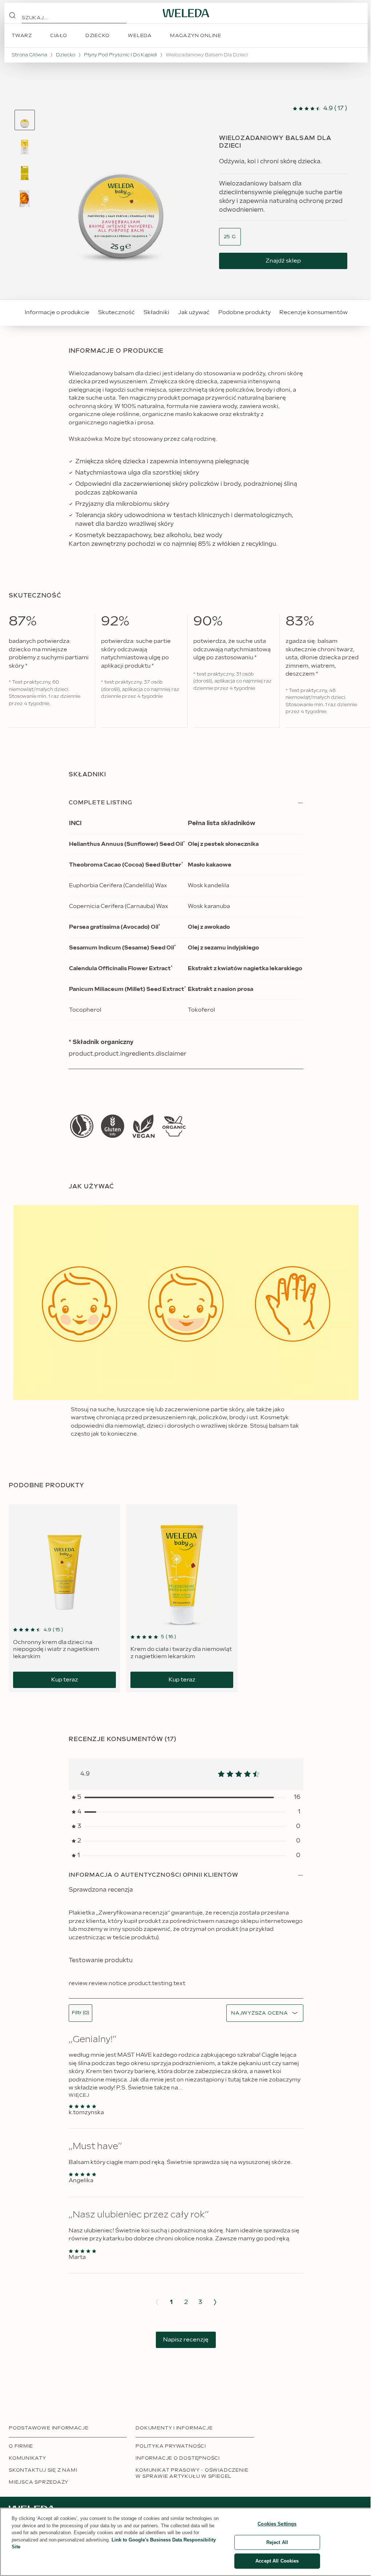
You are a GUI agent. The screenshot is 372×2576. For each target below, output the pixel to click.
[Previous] (157, 2302)
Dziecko (66, 55)
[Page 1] (25, 120)
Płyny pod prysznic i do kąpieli (120, 55)
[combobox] (230, 237)
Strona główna (29, 55)
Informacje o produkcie (57, 313)
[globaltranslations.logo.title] (186, 13)
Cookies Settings (277, 2524)
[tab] (25, 120)
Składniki (156, 313)
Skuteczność (116, 313)
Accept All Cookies (277, 2561)
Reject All (277, 2542)
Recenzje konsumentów (314, 313)
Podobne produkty (244, 313)
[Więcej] (82, 1126)
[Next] (215, 2302)
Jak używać (194, 313)
